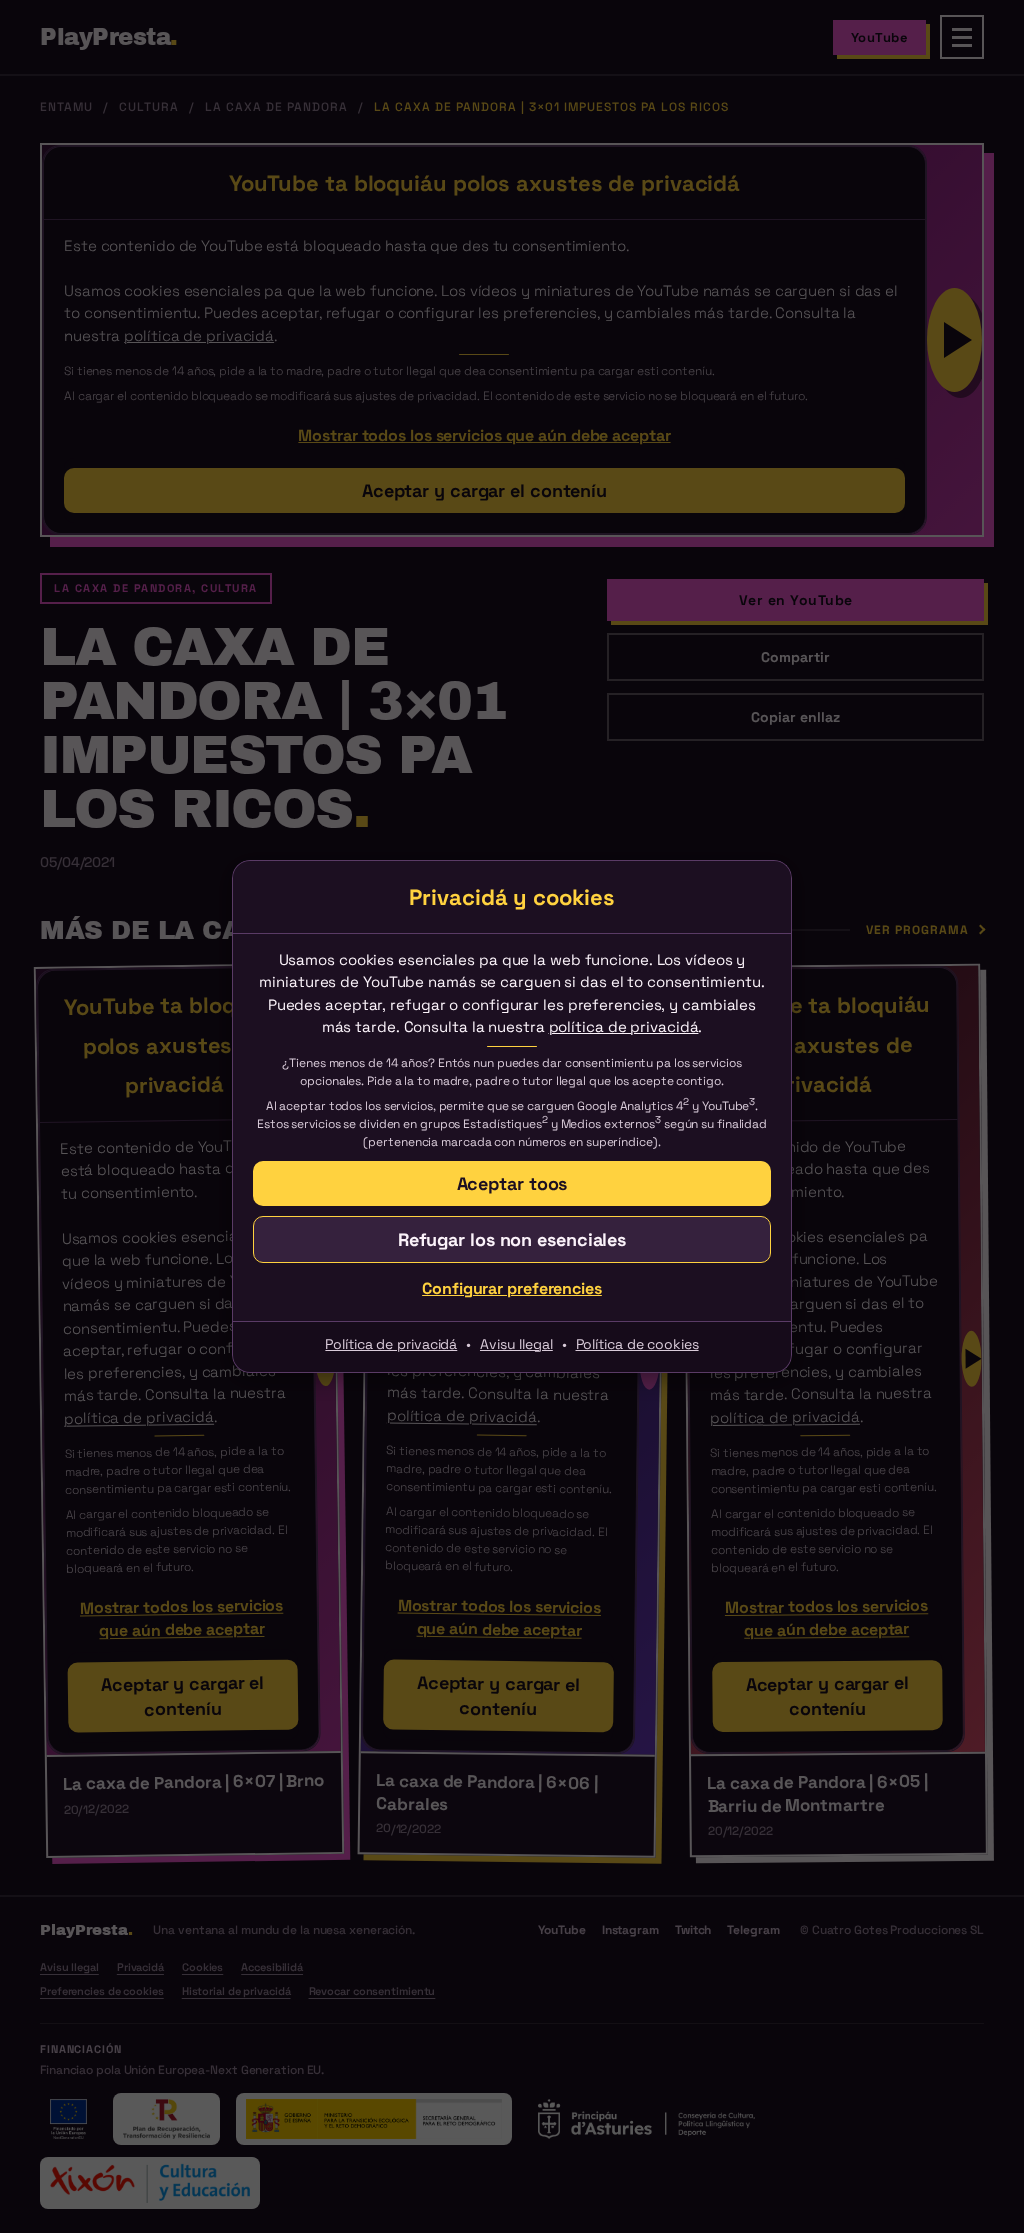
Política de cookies (637, 1344)
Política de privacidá (391, 1344)
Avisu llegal (516, 1344)
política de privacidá (624, 1026)
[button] (512, 1183)
